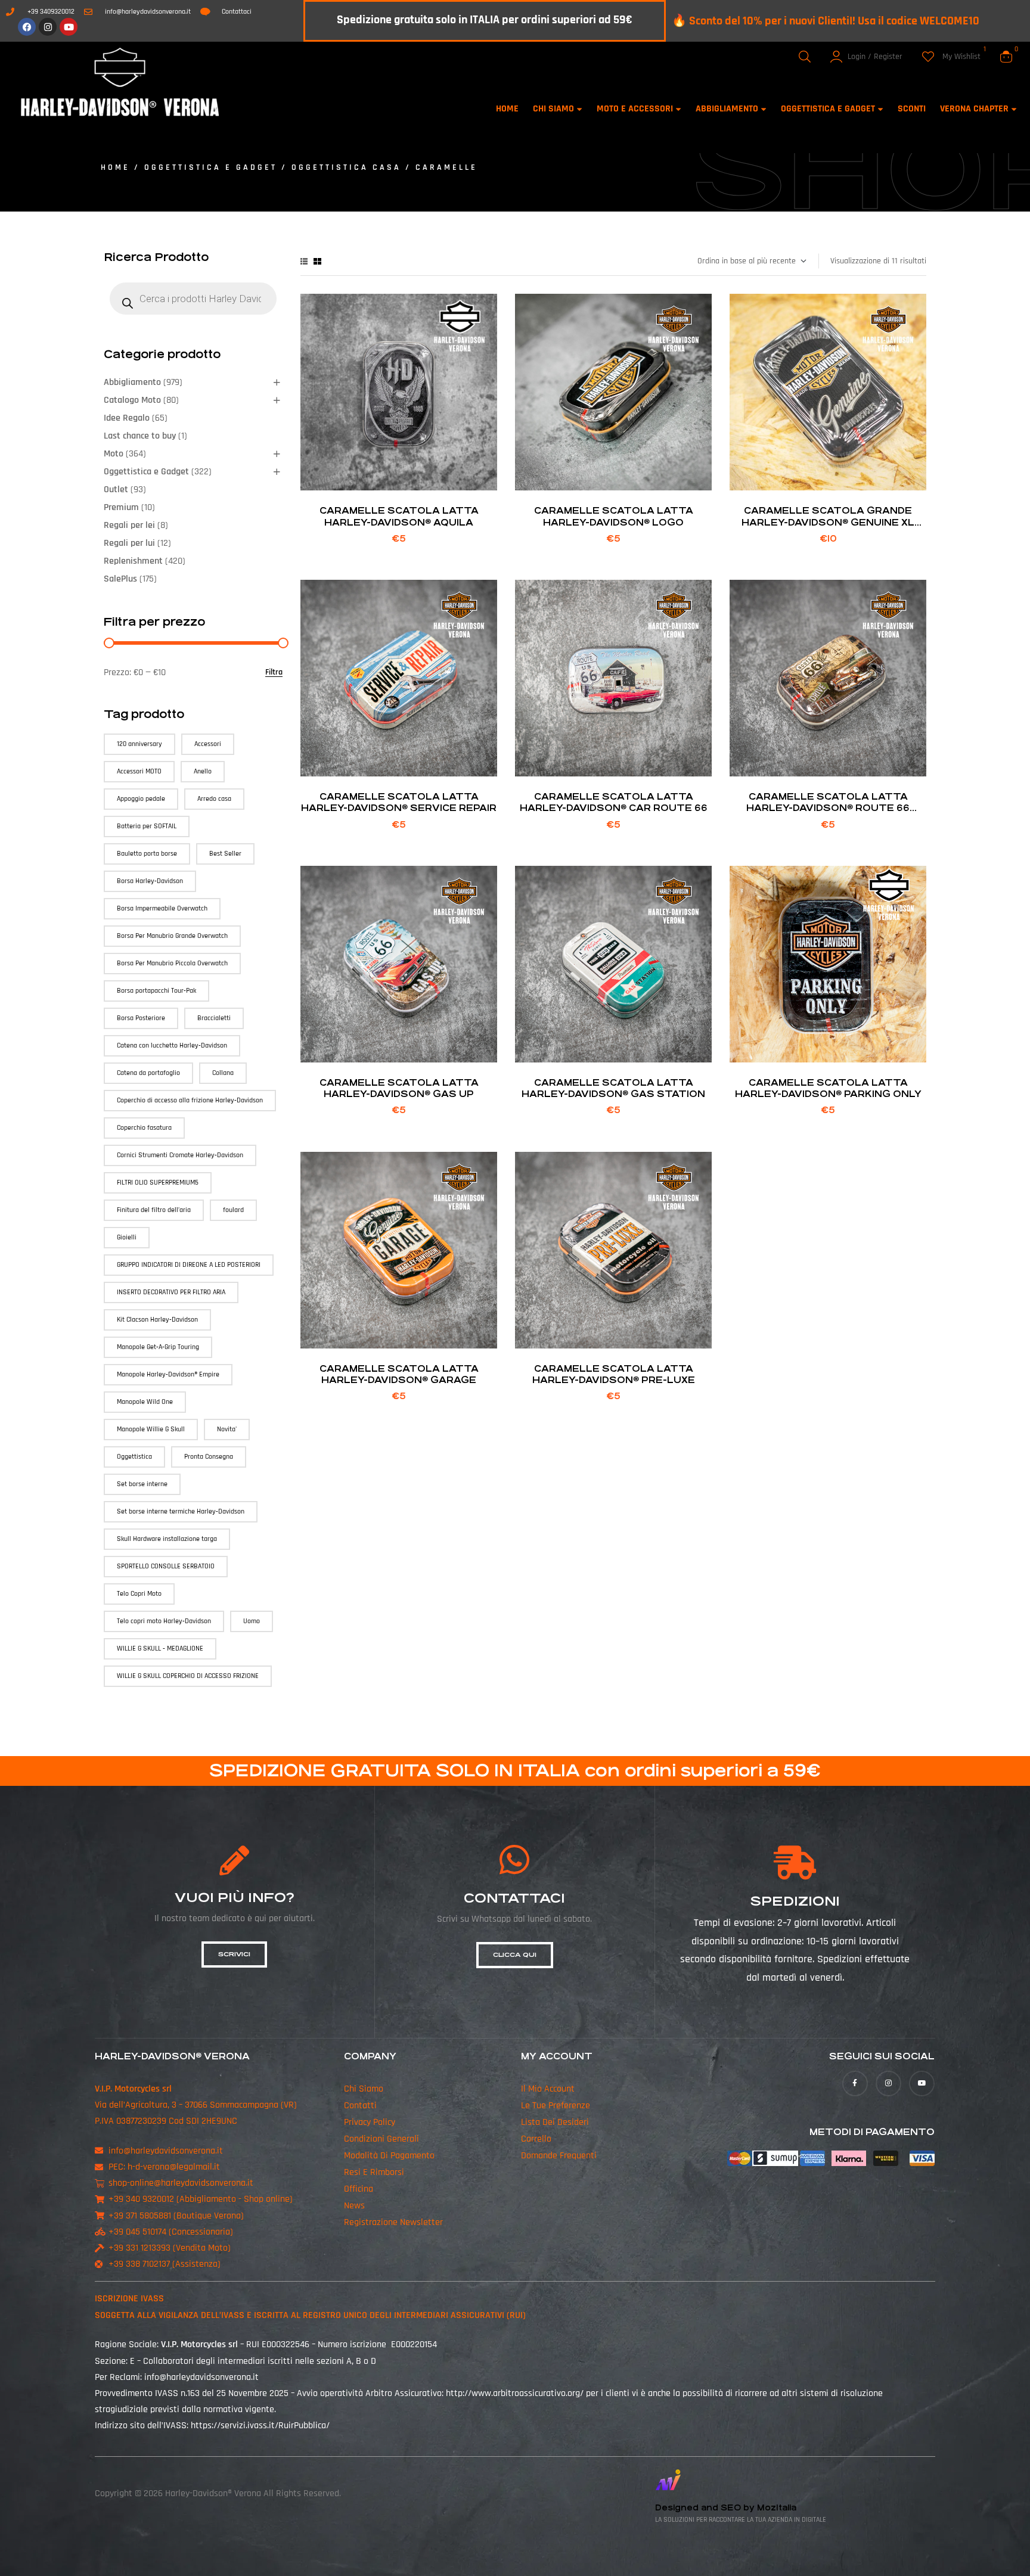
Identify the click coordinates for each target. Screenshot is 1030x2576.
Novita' (227, 1429)
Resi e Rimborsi (374, 2172)
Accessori (208, 744)
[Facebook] (27, 27)
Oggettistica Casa (346, 167)
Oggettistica (134, 1457)
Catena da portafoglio (148, 1073)
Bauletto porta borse (147, 854)
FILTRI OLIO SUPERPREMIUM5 (158, 1183)
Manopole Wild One (145, 1402)
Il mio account (548, 2089)
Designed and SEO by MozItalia (726, 2508)
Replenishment (133, 561)
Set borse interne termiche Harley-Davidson (181, 1511)
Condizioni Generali (381, 2139)
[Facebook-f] (855, 2084)
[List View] (304, 261)
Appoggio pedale (141, 799)
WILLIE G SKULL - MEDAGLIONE (160, 1649)
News (354, 2206)
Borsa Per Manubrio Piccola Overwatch (172, 963)
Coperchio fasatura (144, 1128)
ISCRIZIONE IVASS (129, 2299)
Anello (203, 771)
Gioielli (127, 1237)
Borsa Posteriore (141, 1018)
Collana (223, 1073)
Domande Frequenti (559, 2156)
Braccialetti (214, 1018)
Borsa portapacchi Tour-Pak (156, 991)
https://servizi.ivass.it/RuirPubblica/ (260, 2426)
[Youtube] (69, 27)
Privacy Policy (370, 2122)
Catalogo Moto (132, 400)
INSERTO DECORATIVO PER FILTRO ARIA (171, 1292)
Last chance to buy (140, 436)
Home (115, 167)
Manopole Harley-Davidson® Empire (168, 1374)
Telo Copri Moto (139, 1594)
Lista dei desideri (555, 2122)
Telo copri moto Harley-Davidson (164, 1621)
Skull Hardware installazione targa (167, 1539)
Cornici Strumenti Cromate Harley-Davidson (180, 1155)
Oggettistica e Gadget (211, 167)
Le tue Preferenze (556, 2106)
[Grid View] (317, 261)
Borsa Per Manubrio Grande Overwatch (172, 936)
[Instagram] (48, 27)
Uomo (252, 1621)
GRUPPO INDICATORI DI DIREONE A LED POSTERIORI (189, 1265)
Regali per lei (129, 525)
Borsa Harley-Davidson (150, 881)
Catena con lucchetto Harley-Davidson (172, 1045)
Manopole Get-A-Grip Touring (158, 1347)
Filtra (274, 672)
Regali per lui (129, 543)
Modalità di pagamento (389, 2156)
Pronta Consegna (209, 1457)
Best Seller (225, 854)
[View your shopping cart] (1006, 57)
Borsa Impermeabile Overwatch (162, 908)
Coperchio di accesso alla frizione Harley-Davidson (190, 1100)
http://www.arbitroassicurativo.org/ (515, 2393)
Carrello (536, 2139)
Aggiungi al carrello (399, 475)
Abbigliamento (132, 382)
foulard (233, 1210)
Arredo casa (214, 799)
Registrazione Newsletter (393, 2222)
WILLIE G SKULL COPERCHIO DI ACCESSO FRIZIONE (188, 1676)
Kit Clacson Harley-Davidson (157, 1320)
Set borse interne (142, 1484)
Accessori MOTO (139, 771)
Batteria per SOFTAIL (147, 826)
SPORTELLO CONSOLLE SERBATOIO (166, 1566)
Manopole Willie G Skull (151, 1429)
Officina (359, 2189)
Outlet (116, 490)
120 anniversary (139, 744)
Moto (114, 454)
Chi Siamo (364, 2089)
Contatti (360, 2106)
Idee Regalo (127, 418)
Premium (121, 507)
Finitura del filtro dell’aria (154, 1210)
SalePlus (120, 579)
